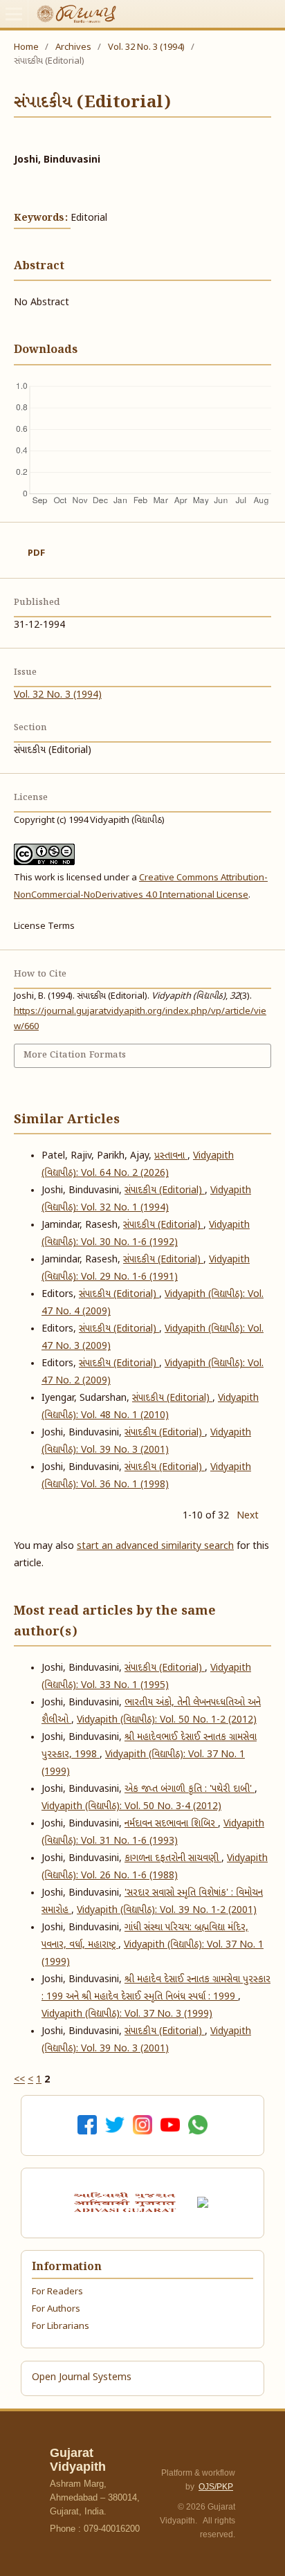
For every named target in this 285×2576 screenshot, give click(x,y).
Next (248, 1516)
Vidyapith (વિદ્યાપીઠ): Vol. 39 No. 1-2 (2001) (167, 1911)
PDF (36, 553)
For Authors (56, 2309)
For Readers (57, 2292)
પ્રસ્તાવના (171, 1156)
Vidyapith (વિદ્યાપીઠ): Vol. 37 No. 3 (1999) (127, 2014)
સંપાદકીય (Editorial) (165, 1191)
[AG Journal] (127, 2202)
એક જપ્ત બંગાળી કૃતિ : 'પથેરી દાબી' (190, 1789)
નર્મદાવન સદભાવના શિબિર (171, 1824)
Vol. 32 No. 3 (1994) (146, 47)
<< (19, 2080)
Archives (73, 47)
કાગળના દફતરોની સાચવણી (173, 1859)
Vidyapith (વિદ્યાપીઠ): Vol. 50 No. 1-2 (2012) (167, 1720)
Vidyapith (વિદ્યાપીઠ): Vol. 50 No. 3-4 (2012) (131, 1807)
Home (26, 47)
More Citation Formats (75, 1055)
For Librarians (61, 2326)
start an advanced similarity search (155, 1546)
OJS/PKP (216, 2487)
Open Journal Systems (82, 2378)
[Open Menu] (14, 14)
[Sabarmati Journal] (205, 2203)
